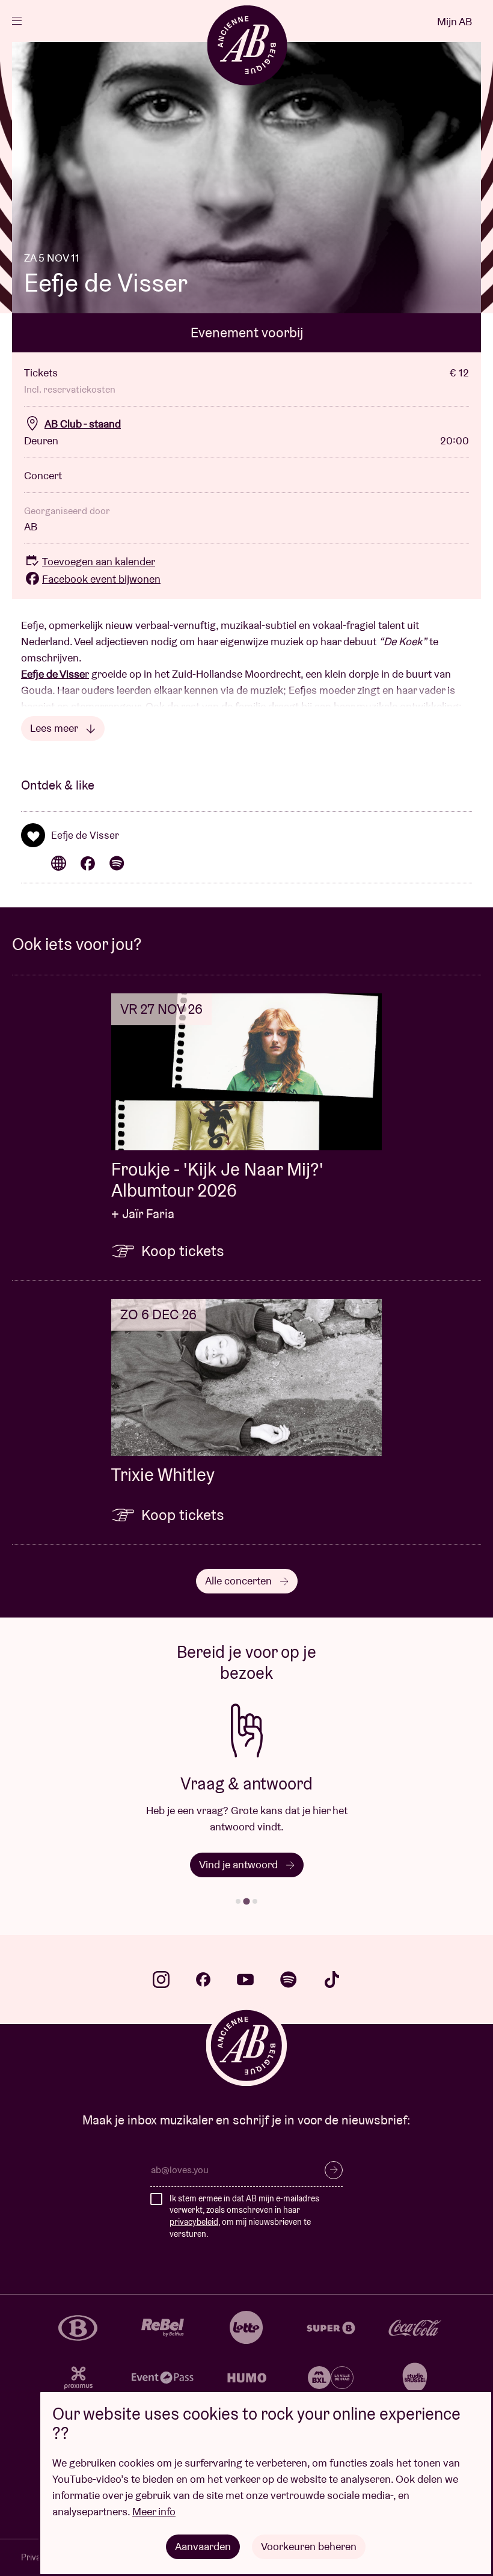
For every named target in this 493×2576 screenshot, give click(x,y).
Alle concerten (240, 1581)
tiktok (332, 1980)
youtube (245, 1980)
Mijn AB (455, 21)
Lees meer (55, 728)
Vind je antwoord (240, 1864)
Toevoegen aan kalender (99, 561)
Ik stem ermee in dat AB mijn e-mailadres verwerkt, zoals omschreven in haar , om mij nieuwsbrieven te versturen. (244, 2216)
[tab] (238, 1901)
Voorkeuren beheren (309, 2546)
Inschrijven (334, 2170)
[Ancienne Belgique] (247, 45)
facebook (203, 1980)
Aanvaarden (203, 2546)
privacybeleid (194, 2222)
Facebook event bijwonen (101, 579)
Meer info (154, 2511)
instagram (161, 1980)
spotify (289, 1980)
